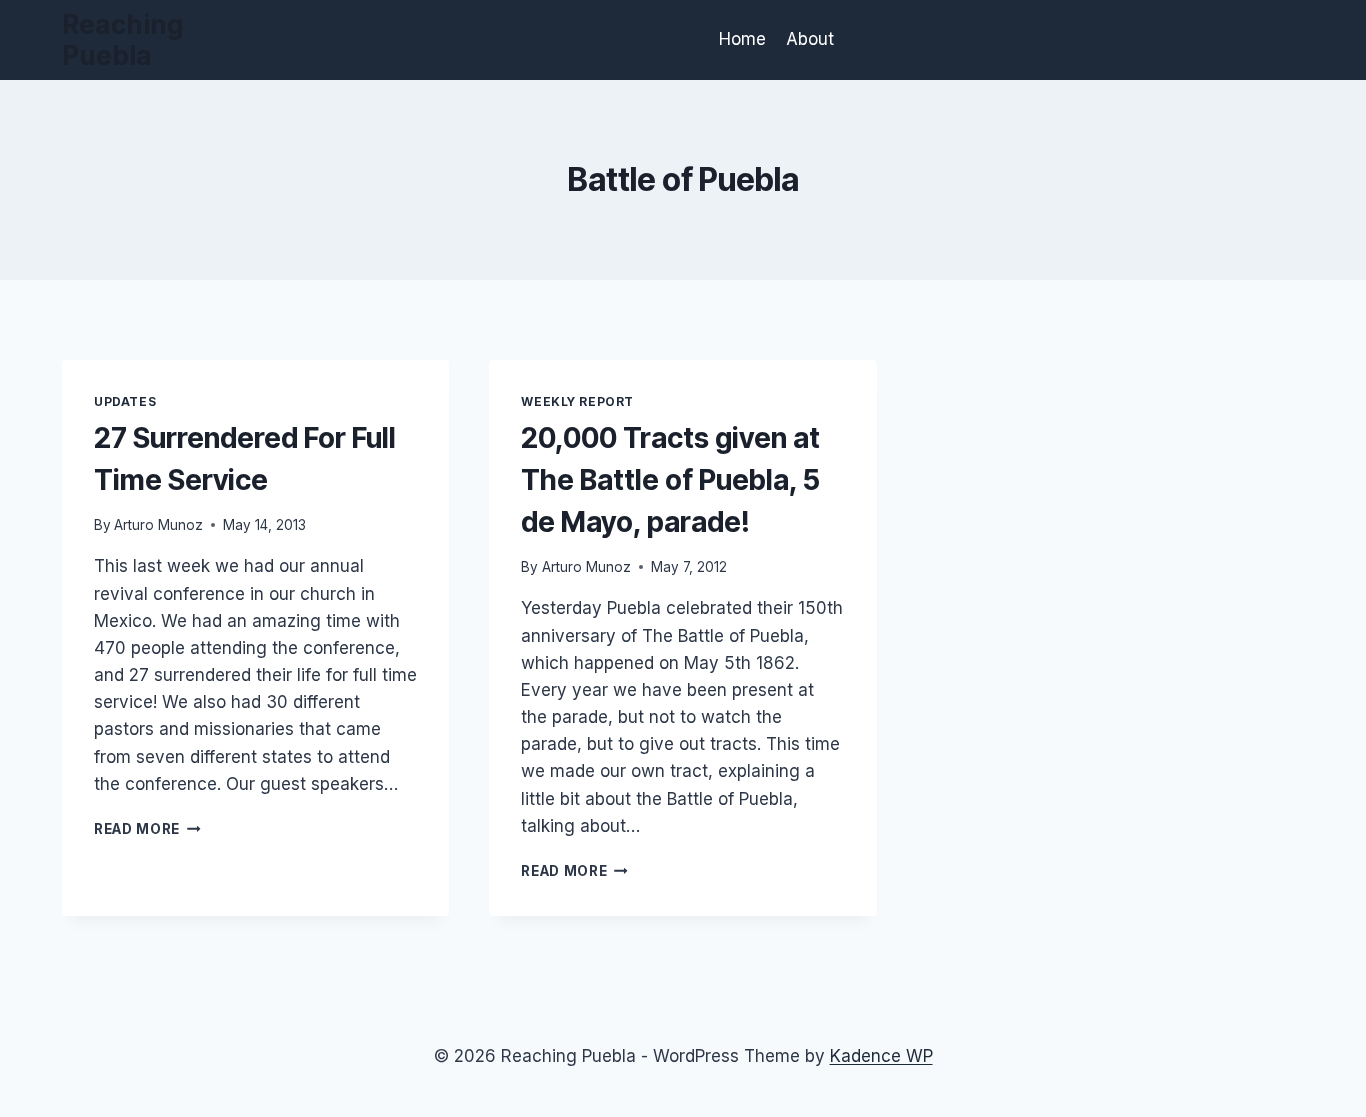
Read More (147, 829)
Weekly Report (577, 401)
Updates (125, 401)
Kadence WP (881, 1056)
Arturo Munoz (158, 525)
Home (742, 39)
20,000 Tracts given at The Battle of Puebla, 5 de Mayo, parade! (670, 480)
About (810, 39)
